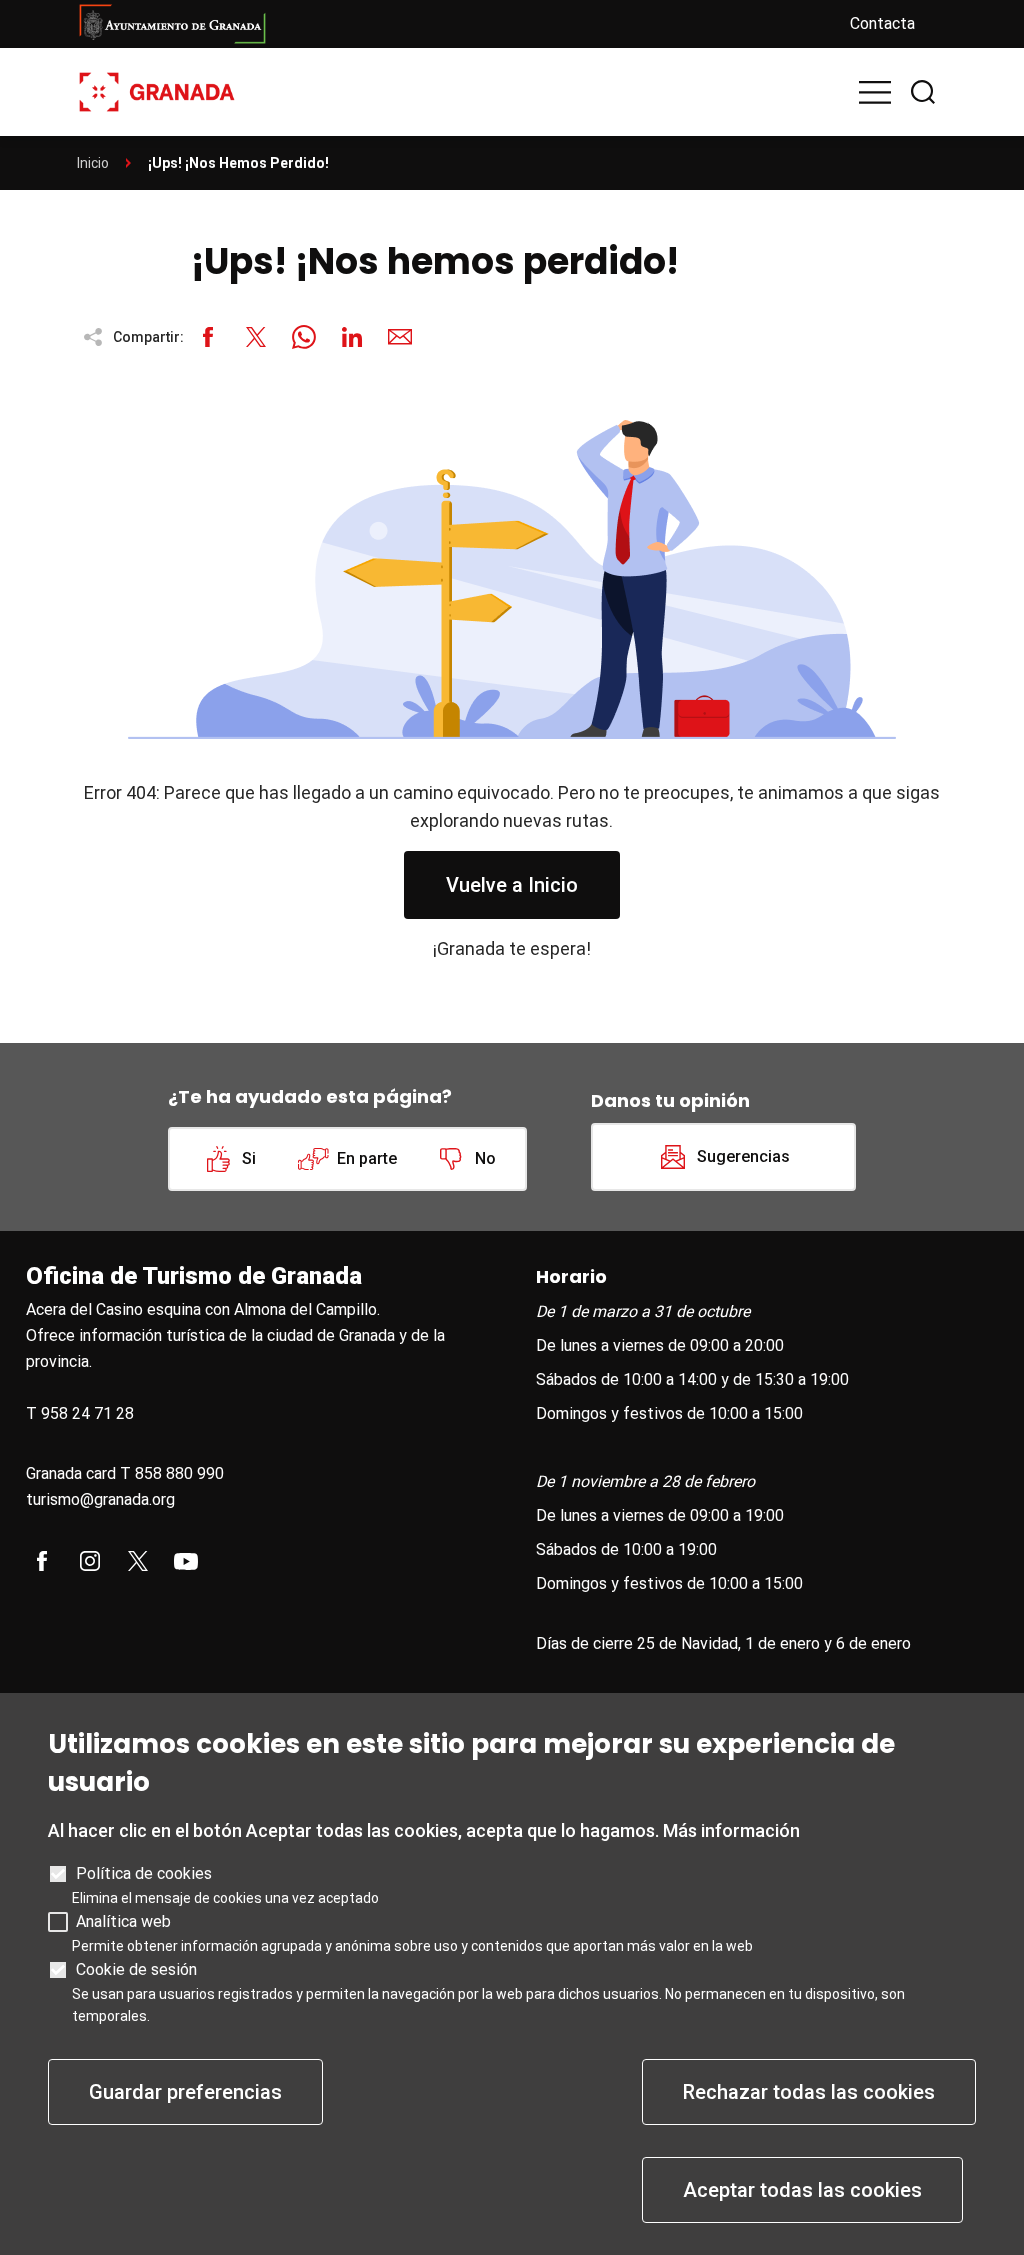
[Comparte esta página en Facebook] (208, 337)
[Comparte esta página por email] (400, 337)
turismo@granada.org (100, 1499)
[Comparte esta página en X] (256, 337)
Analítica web (123, 1921)
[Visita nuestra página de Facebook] (42, 1561)
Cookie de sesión (136, 1969)
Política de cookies (144, 1873)
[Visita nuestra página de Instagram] (90, 1561)
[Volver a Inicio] (157, 90)
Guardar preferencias (185, 2092)
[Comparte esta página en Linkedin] (352, 337)
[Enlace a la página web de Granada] (447, 24)
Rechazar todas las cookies (809, 2092)
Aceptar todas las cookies (802, 2190)
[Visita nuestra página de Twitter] (138, 1561)
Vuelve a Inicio (512, 885)
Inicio (93, 163)
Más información (731, 1830)
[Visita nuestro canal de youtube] (186, 1561)
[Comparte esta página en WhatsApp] (304, 337)
